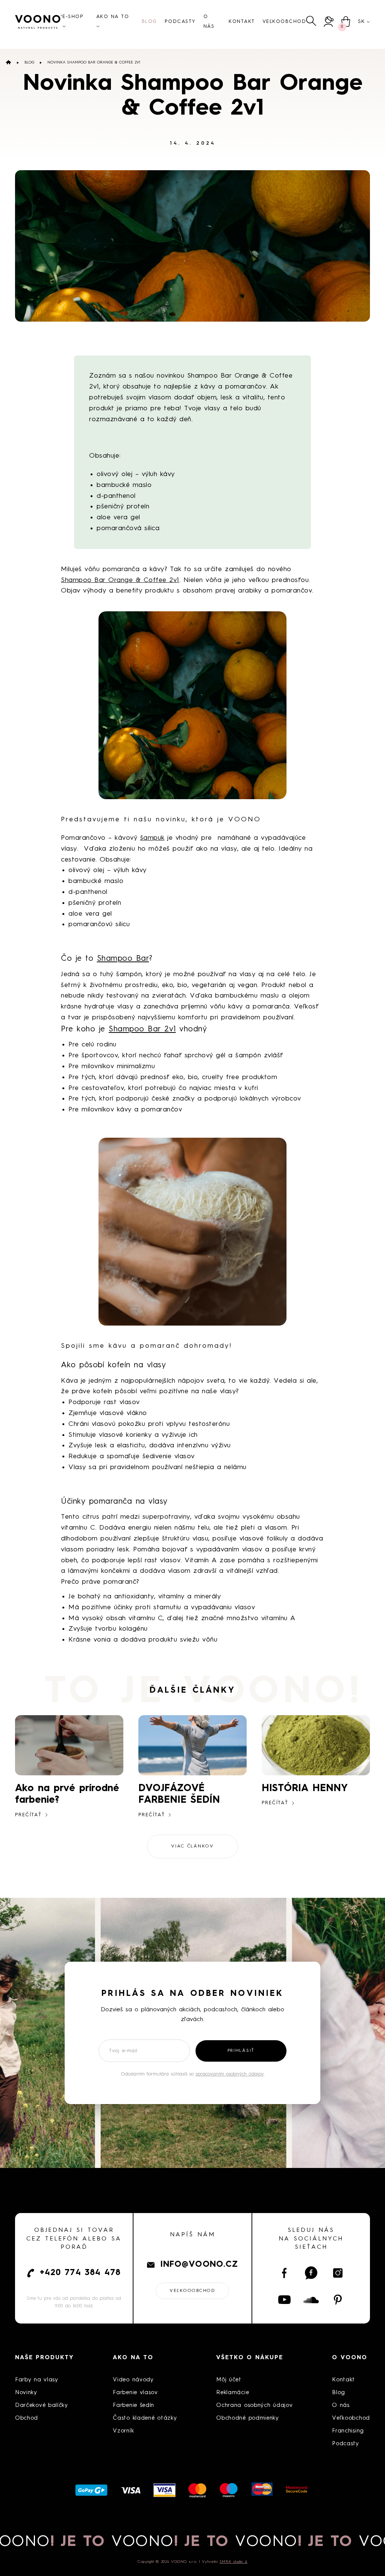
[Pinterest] (338, 2300)
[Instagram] (338, 2273)
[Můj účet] (329, 22)
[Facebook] (284, 2273)
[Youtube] (284, 2300)
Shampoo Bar (123, 959)
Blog (29, 62)
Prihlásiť (241, 2051)
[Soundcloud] (311, 2300)
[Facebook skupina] (311, 2273)
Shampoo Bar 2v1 (142, 1029)
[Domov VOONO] (39, 22)
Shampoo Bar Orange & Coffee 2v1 (120, 580)
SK (361, 21)
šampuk (152, 838)
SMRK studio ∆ (233, 2562)
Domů (8, 62)
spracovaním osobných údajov (230, 2074)
